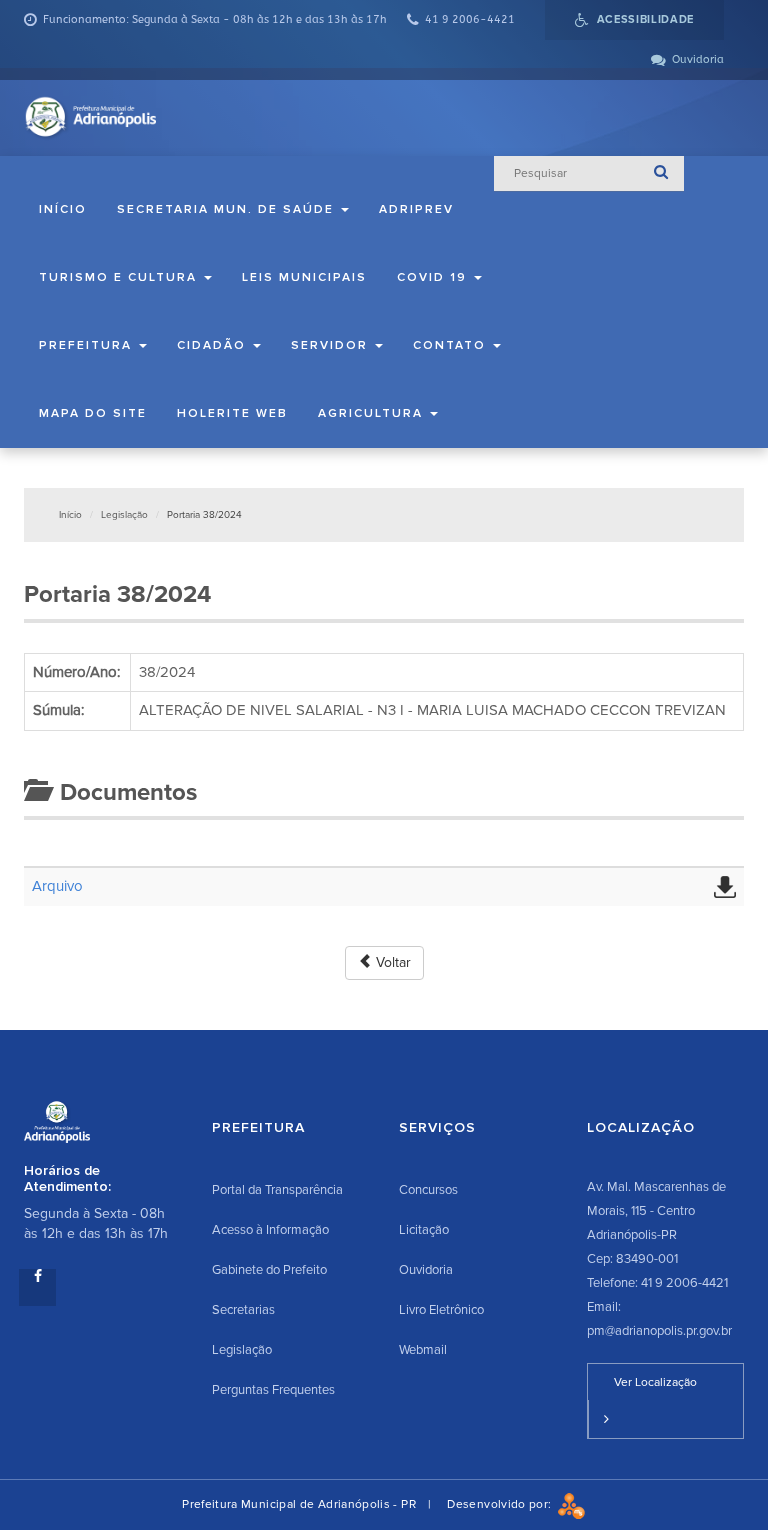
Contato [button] (452, 345)
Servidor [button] (332, 345)
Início (63, 209)
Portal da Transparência (277, 1190)
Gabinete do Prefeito (269, 1270)
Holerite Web (232, 413)
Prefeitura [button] (88, 345)
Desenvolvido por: (502, 1504)
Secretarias (243, 1310)
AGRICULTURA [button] (373, 413)
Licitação (424, 1230)
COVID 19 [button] (434, 277)
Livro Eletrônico (441, 1310)
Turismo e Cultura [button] (120, 277)
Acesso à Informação (270, 1230)
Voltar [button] (391, 962)
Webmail (423, 1350)
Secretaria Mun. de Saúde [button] (228, 209)
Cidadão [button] (214, 345)
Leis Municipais (304, 277)
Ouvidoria (426, 1270)
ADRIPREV (416, 209)
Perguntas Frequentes (273, 1390)
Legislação (124, 515)
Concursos (428, 1190)
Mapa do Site (93, 413)
